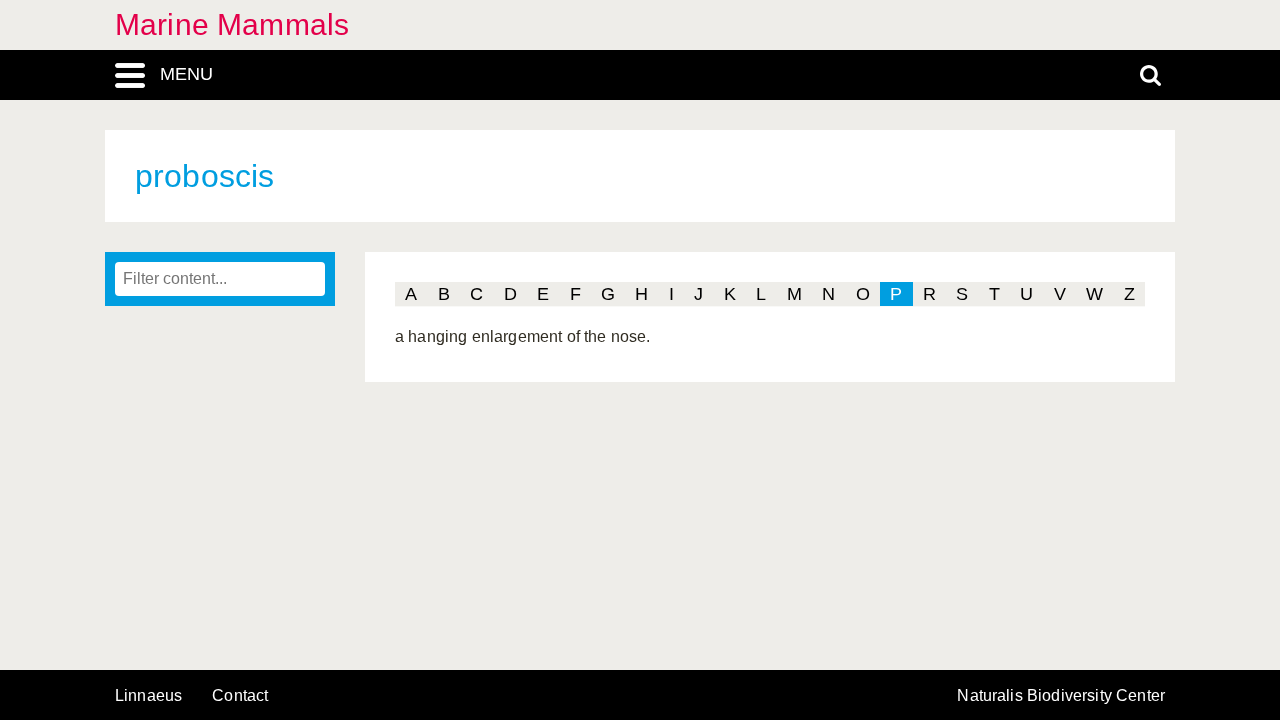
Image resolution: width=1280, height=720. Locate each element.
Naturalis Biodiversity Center (1061, 696)
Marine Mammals (232, 24)
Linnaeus (148, 696)
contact (240, 695)
